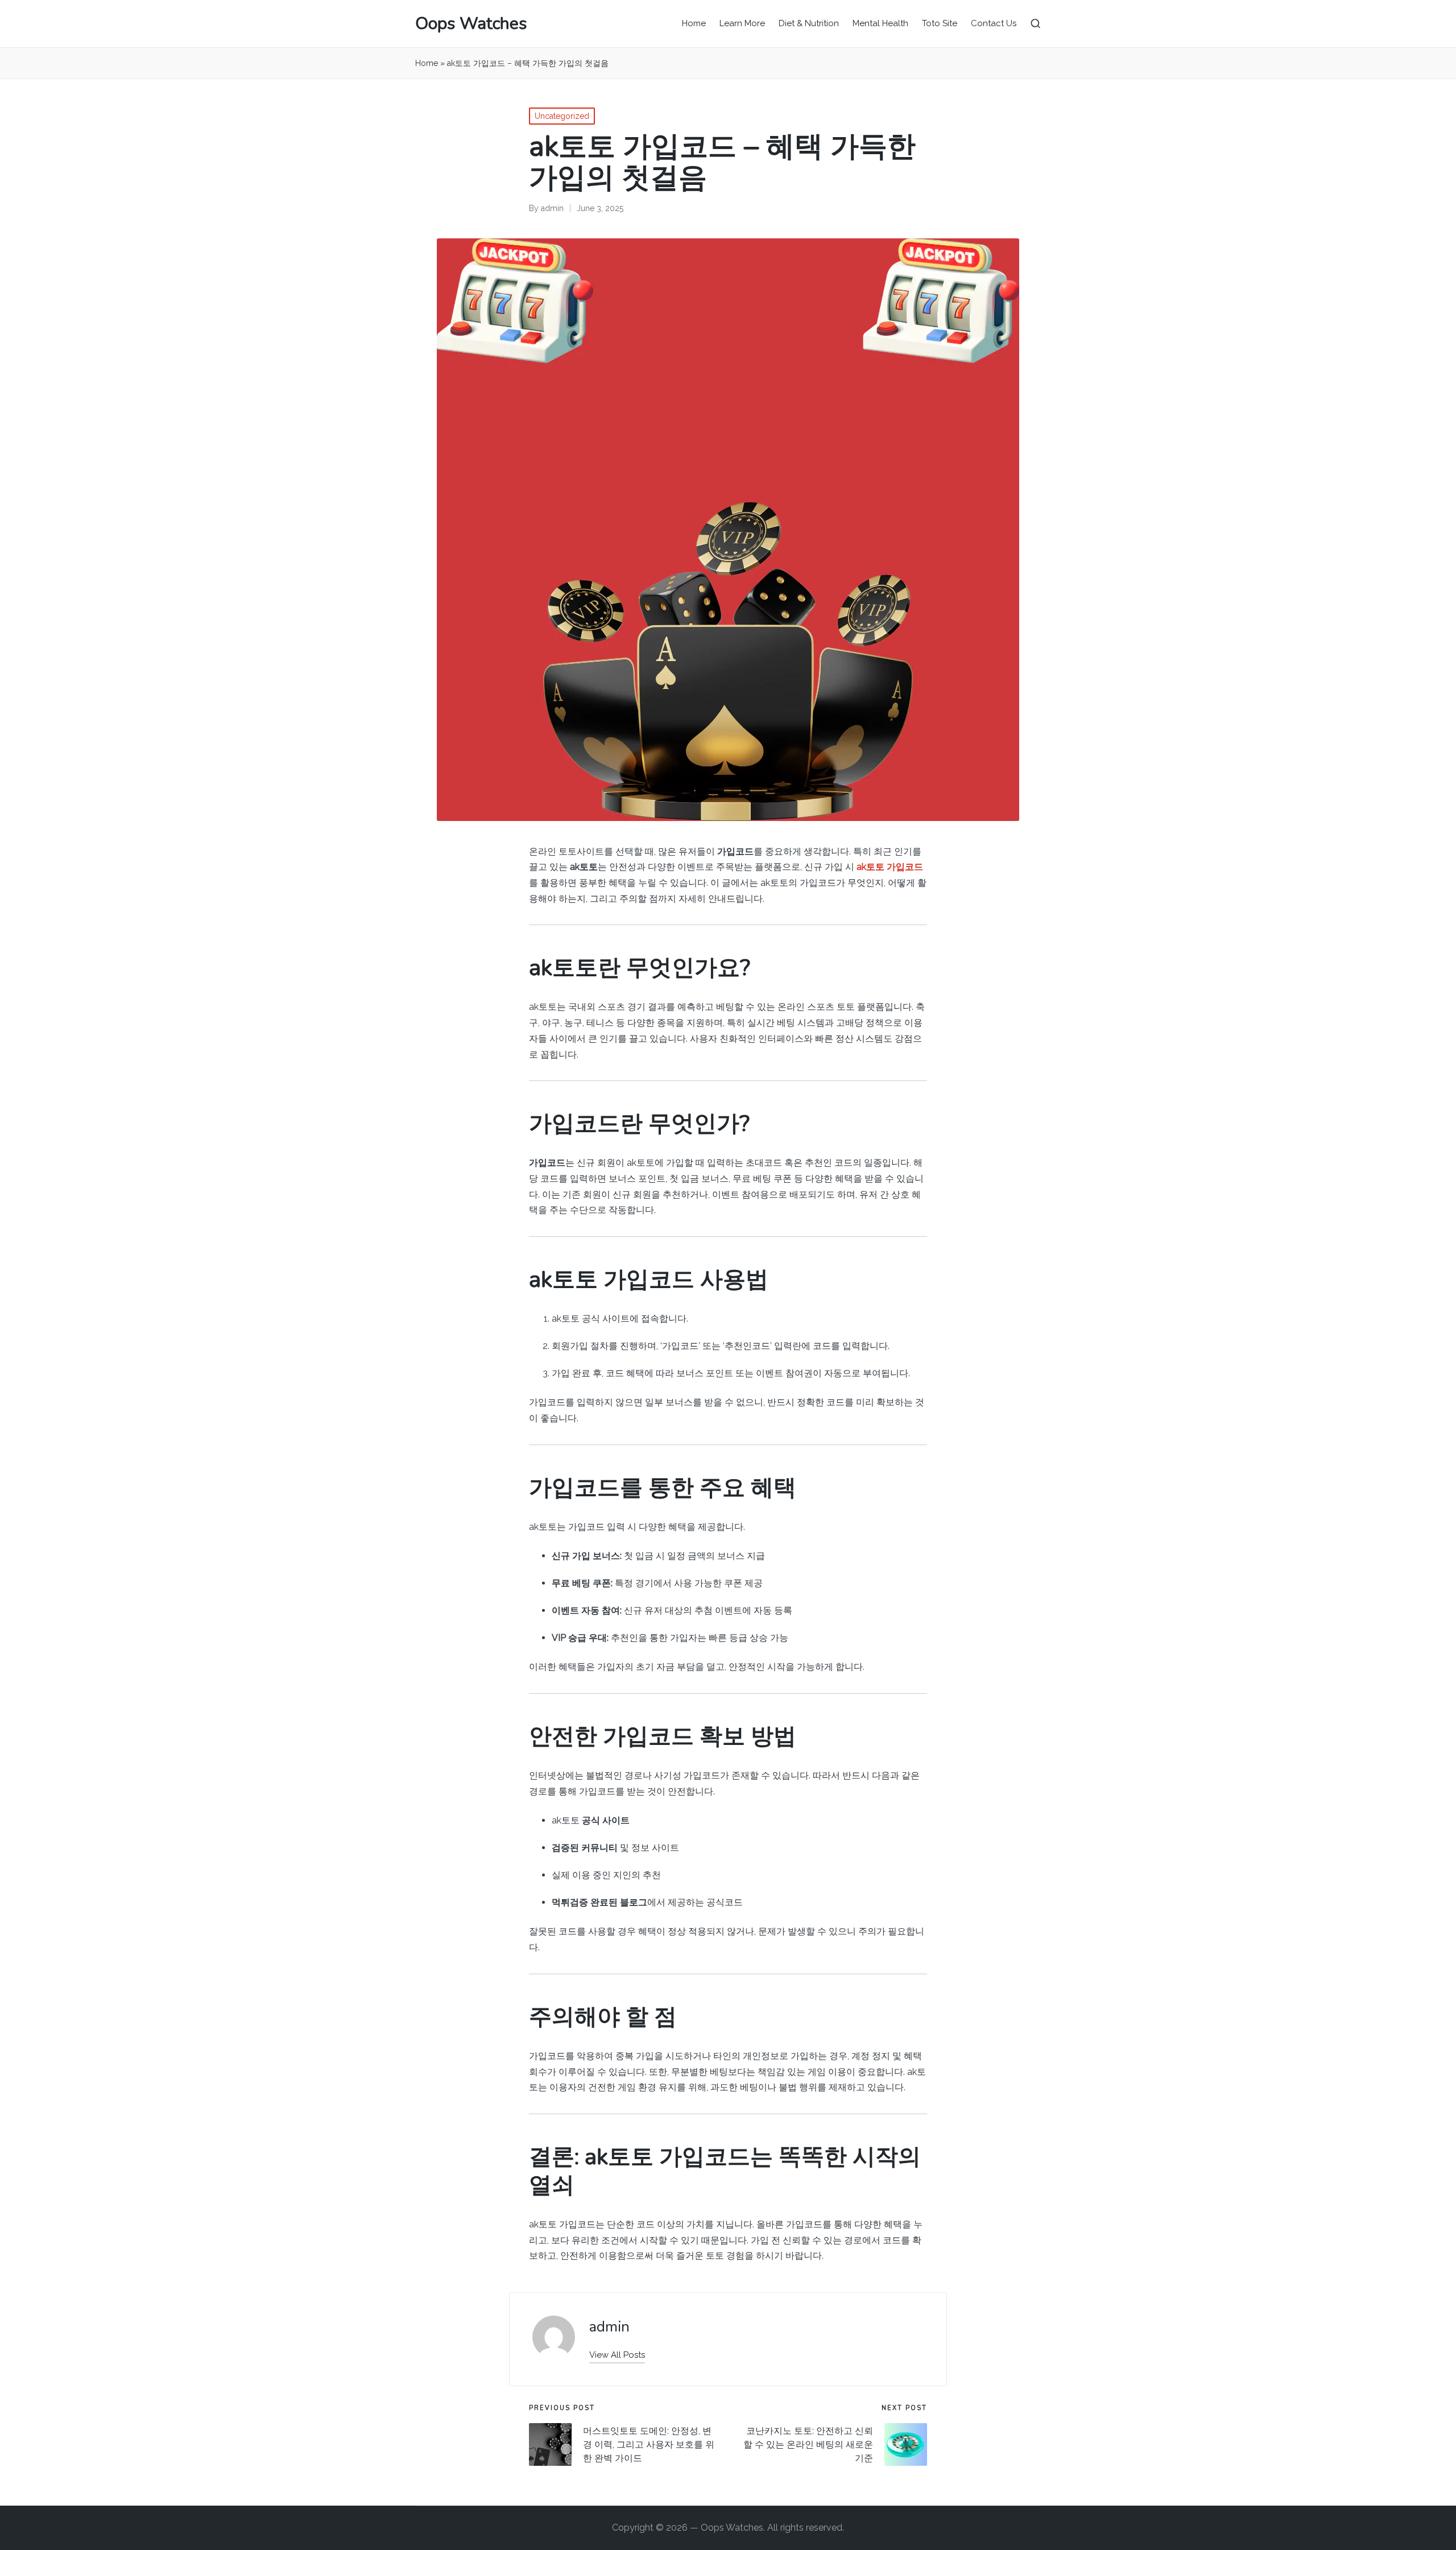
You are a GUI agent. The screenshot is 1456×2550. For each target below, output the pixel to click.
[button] (617, 2355)
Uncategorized (562, 116)
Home (427, 63)
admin (609, 2327)
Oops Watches (471, 24)
